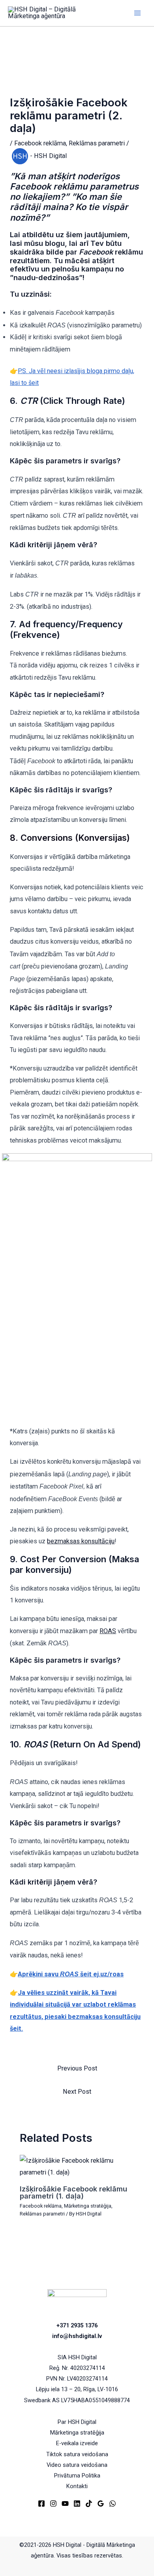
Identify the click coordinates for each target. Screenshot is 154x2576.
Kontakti (77, 2486)
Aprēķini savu (71, 1974)
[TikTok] (89, 2504)
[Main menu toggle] (137, 13)
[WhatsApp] (113, 2504)
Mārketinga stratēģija (88, 2206)
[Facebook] (41, 2504)
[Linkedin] (77, 2504)
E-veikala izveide (77, 2443)
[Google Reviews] (101, 2504)
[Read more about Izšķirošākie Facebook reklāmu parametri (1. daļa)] (77, 2166)
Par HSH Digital (77, 2422)
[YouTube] (65, 2504)
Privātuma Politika (77, 2476)
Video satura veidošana (77, 2465)
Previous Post (77, 2068)
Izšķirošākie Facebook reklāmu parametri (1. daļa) (73, 2192)
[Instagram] (53, 2504)
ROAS (108, 1631)
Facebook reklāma (40, 143)
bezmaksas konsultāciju (81, 1541)
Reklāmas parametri (97, 143)
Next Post (77, 2092)
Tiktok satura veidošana (77, 2454)
